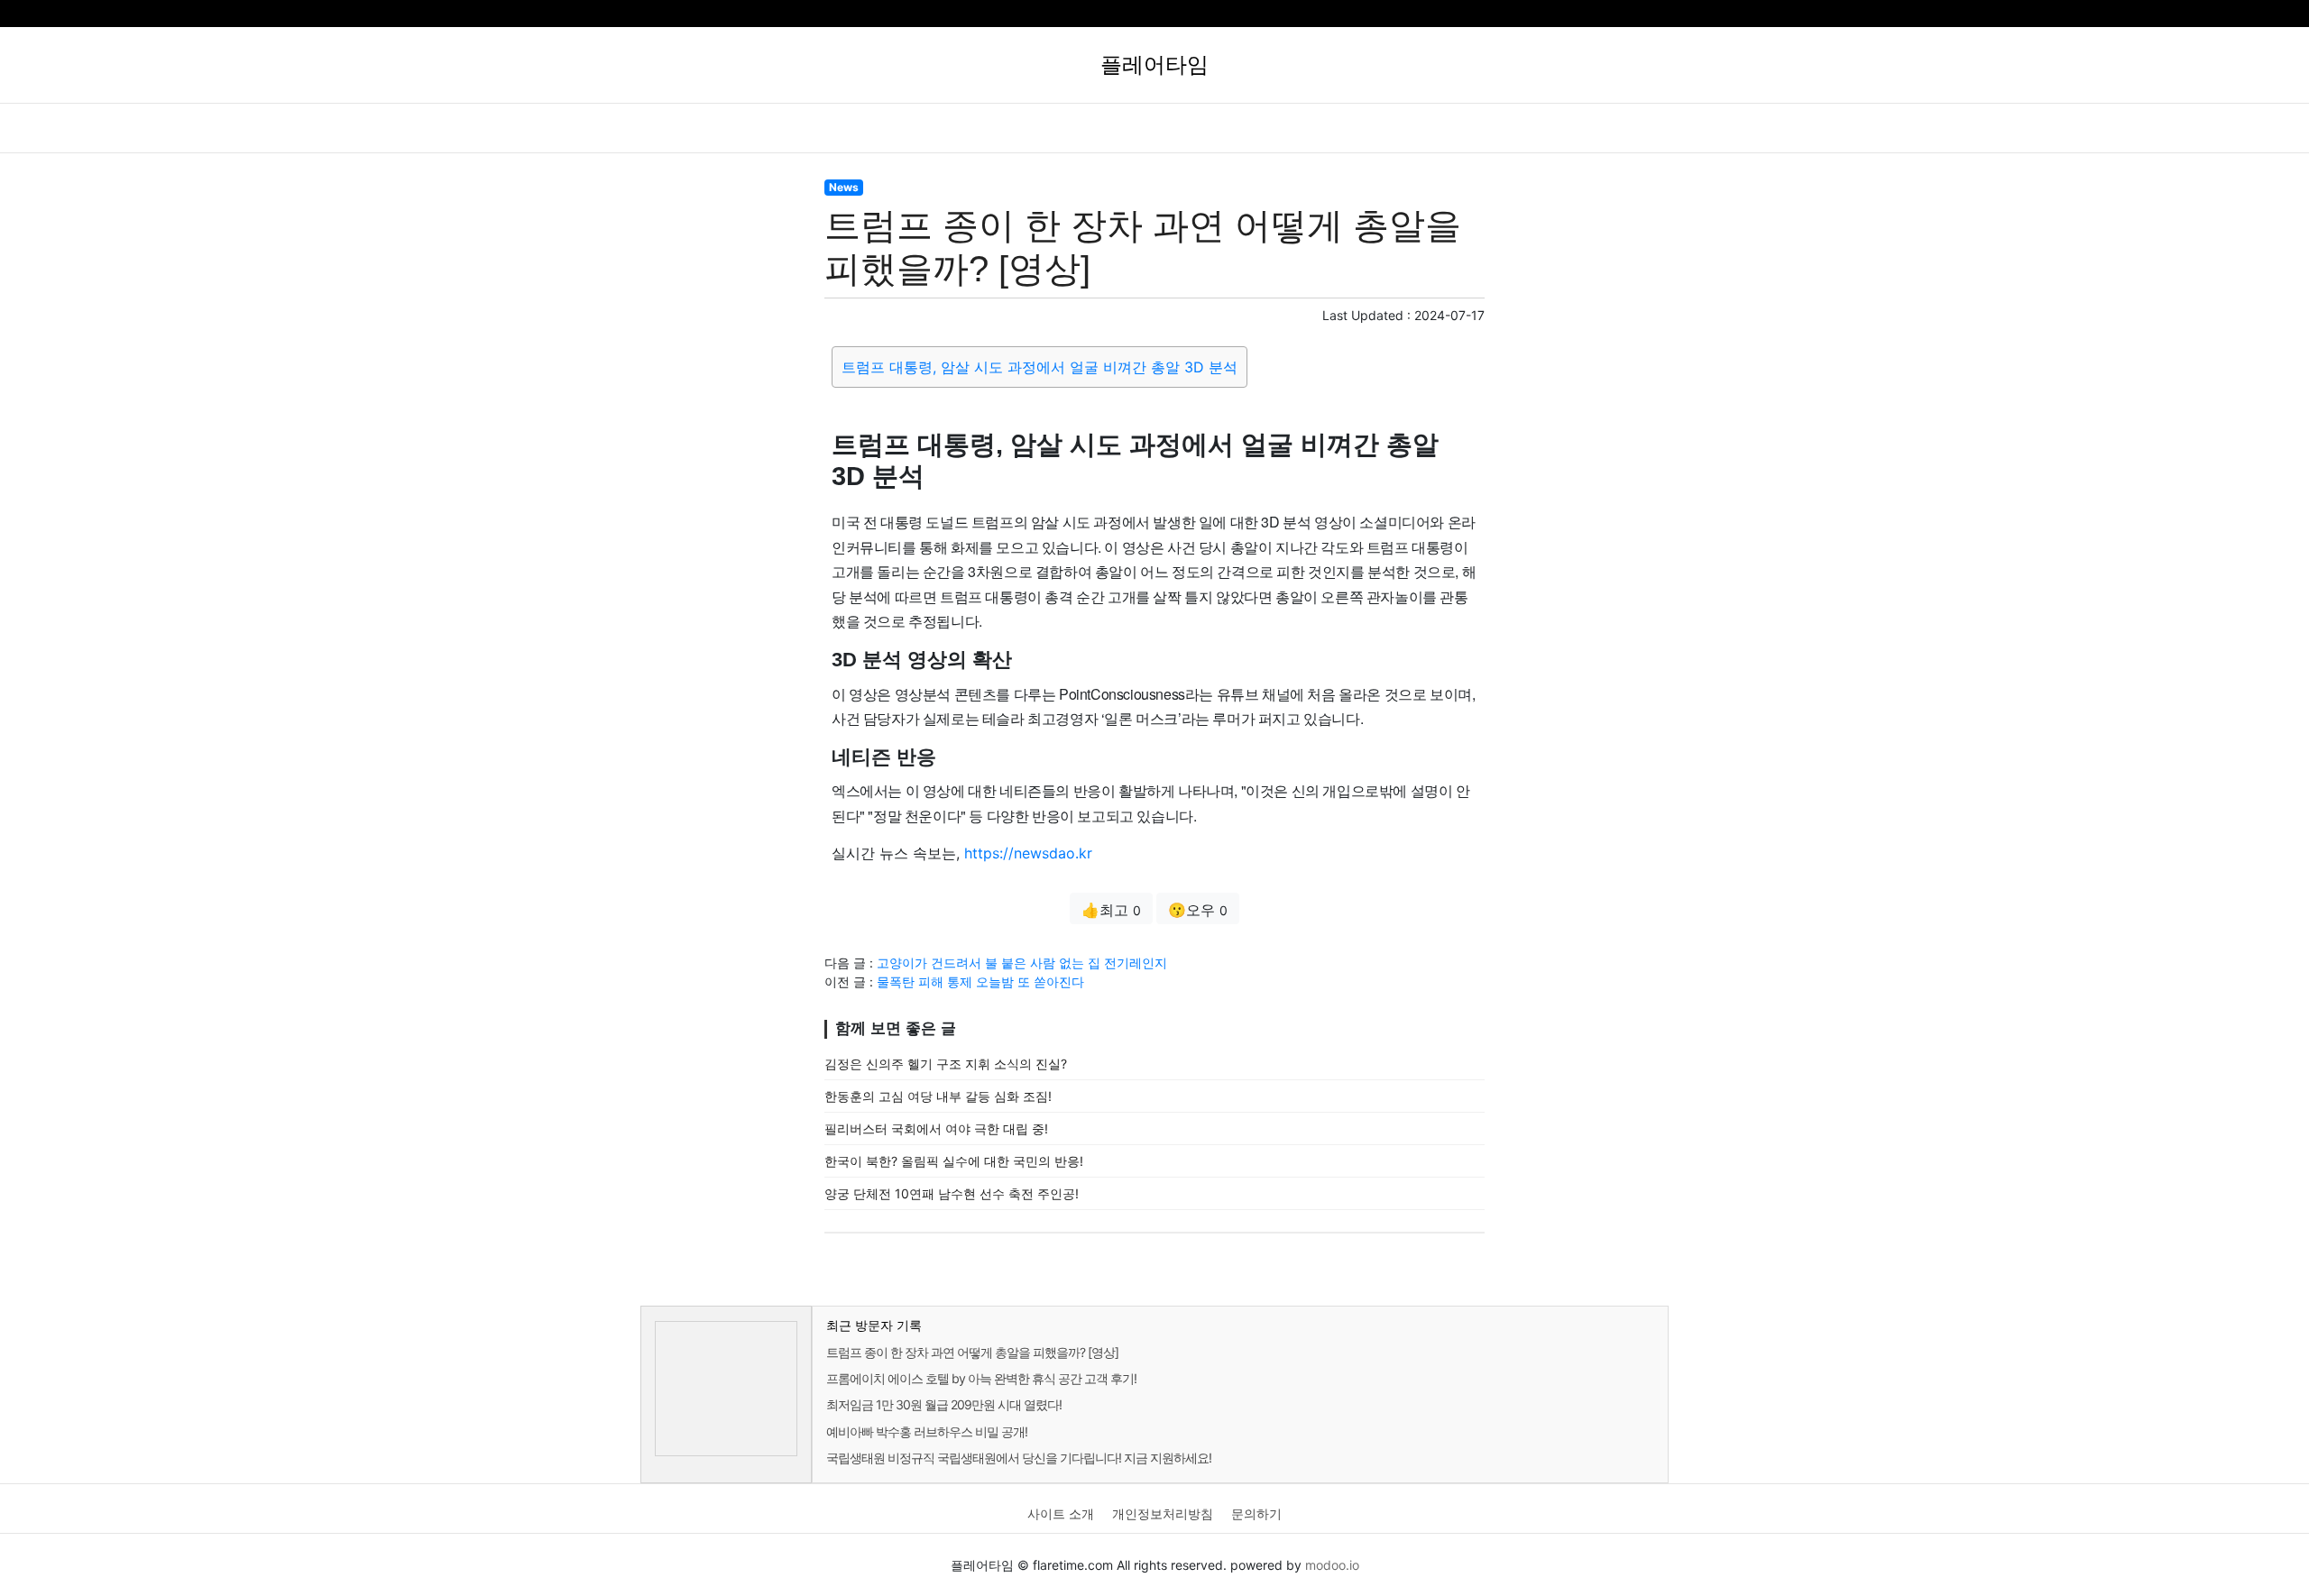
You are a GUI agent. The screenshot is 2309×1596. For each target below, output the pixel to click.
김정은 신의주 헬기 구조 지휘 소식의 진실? (946, 1064)
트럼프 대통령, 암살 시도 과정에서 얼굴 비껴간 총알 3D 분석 (1040, 367)
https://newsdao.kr (1028, 853)
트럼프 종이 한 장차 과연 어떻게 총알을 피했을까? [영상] (972, 1352)
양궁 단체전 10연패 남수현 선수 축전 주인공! (952, 1193)
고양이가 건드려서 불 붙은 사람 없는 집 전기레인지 (1022, 963)
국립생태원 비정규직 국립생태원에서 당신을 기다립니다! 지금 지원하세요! (1019, 1458)
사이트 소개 (1061, 1513)
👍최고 (1111, 910)
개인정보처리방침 (1163, 1513)
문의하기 (1256, 1513)
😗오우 (1198, 910)
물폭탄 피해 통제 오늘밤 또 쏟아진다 (980, 981)
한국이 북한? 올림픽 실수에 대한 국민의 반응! (954, 1161)
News (844, 187)
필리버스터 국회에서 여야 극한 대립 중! (936, 1128)
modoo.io (1332, 1565)
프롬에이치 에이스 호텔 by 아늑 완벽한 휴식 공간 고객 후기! (981, 1378)
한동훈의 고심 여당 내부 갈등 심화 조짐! (938, 1096)
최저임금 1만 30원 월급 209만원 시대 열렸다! (944, 1404)
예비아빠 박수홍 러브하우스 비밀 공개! (927, 1431)
